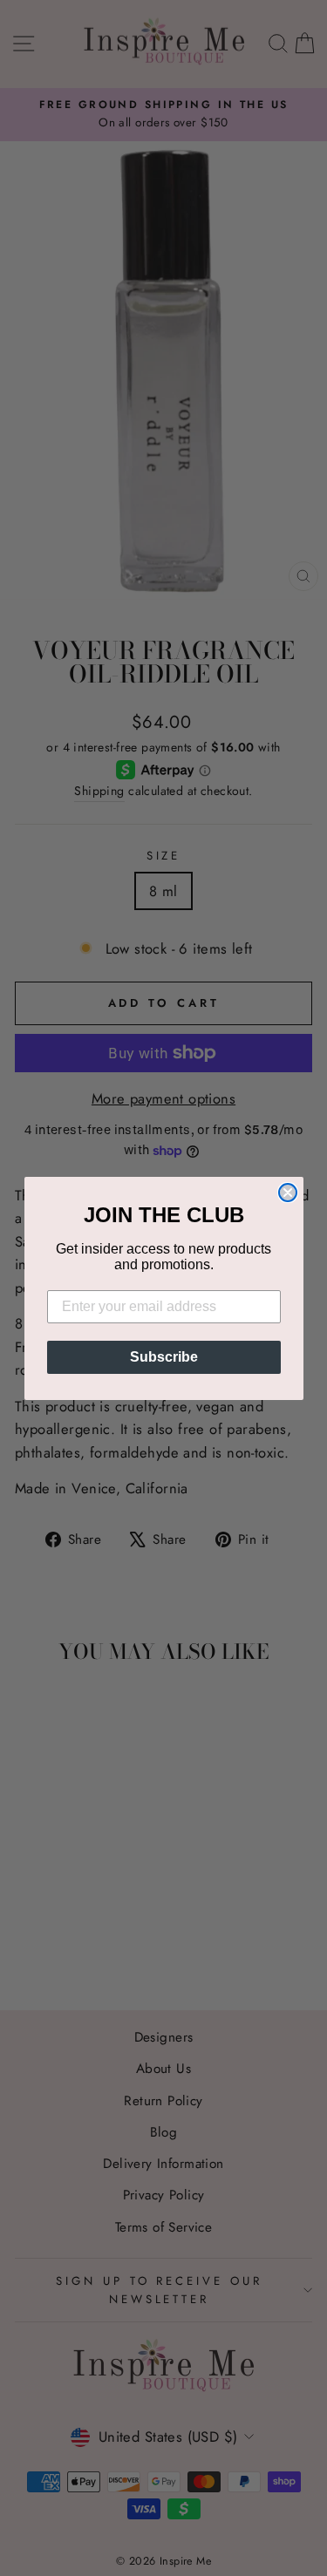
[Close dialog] (288, 1193)
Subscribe (164, 1357)
